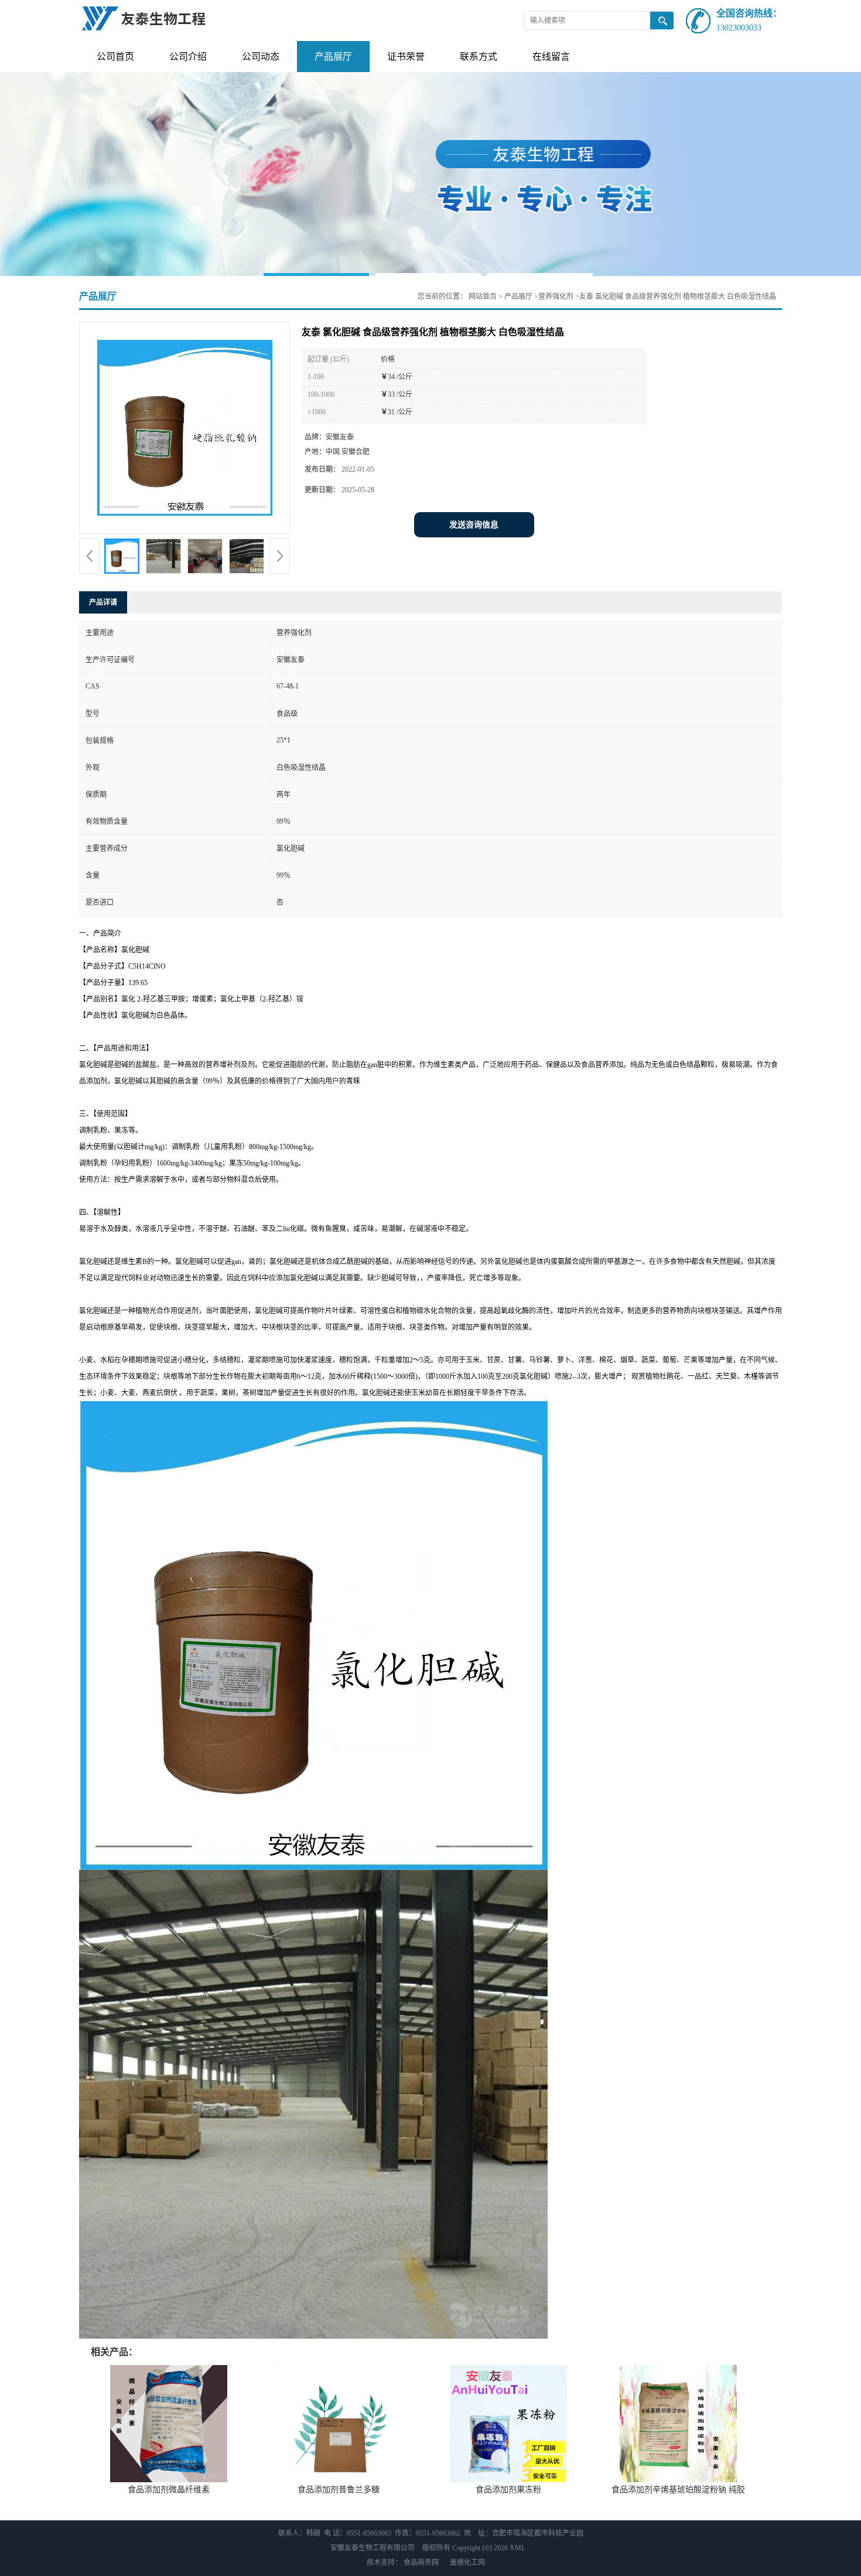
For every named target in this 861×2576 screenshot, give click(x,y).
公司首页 (115, 57)
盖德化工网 (467, 2563)
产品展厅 (333, 57)
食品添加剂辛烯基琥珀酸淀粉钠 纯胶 (678, 2490)
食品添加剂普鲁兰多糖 (339, 2490)
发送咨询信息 (474, 525)
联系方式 (479, 57)
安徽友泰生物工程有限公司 (373, 2548)
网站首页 (483, 297)
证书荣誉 (406, 57)
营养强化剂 (556, 297)
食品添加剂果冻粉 (508, 2490)
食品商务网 (421, 2563)
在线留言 (551, 57)
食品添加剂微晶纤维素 (169, 2490)
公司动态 (261, 57)
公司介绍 (188, 57)
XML (517, 2548)
